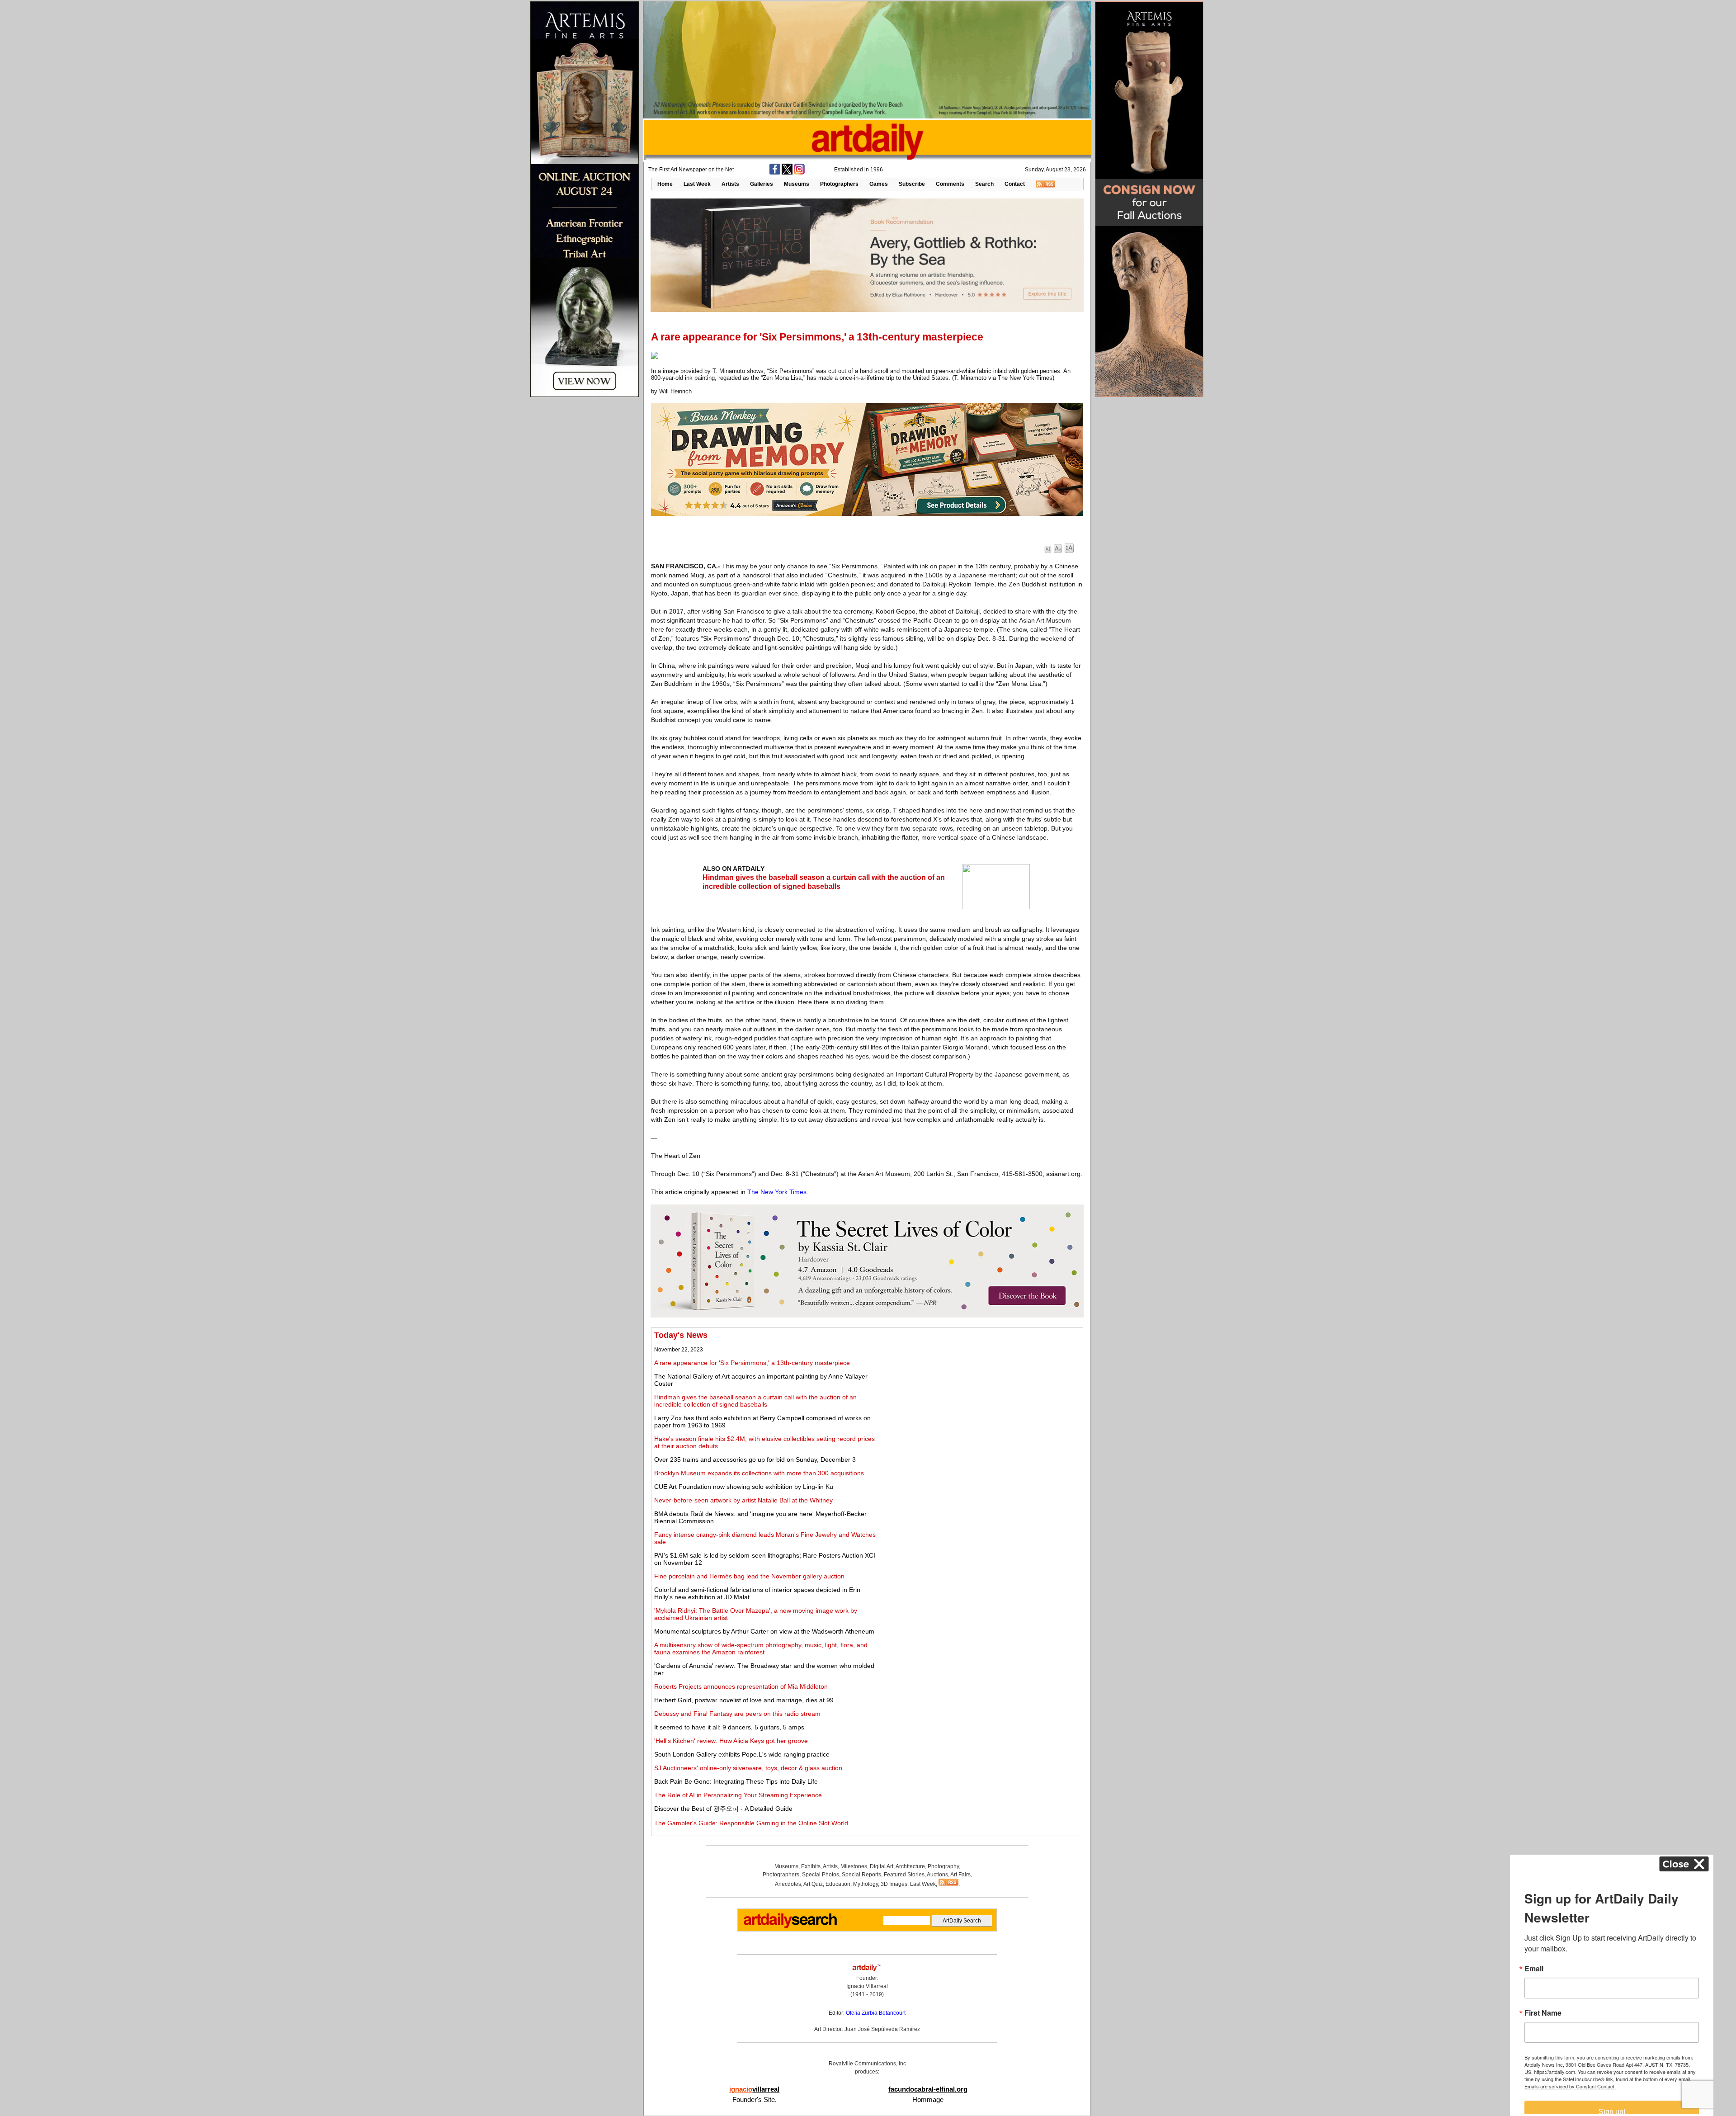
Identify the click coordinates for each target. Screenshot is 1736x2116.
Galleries (762, 184)
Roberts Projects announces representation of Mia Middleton (741, 1686)
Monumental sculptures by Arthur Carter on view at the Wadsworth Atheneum (764, 1631)
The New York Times (777, 1192)
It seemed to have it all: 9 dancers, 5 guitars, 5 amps (729, 1727)
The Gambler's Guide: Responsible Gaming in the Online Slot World (751, 1823)
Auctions (937, 1875)
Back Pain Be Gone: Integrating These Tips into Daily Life (736, 1781)
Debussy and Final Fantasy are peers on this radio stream (737, 1714)
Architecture (910, 1866)
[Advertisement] (980, 1394)
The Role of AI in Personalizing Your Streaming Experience (738, 1795)
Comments (950, 184)
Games (879, 184)
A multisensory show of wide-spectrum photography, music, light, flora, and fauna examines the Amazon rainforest (761, 1648)
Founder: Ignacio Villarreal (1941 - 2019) (867, 1986)
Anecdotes (788, 1884)
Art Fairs (960, 1875)
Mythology (866, 1884)
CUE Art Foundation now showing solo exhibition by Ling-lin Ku (744, 1487)
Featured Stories (904, 1875)
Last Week (697, 184)
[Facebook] (775, 173)
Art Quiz (813, 1884)
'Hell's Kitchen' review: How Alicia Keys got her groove (731, 1741)
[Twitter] (787, 173)
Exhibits (811, 1866)
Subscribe (912, 184)
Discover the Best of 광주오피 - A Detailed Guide (723, 1809)
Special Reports (861, 1875)
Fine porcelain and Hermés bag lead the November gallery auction (749, 1576)
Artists (730, 184)
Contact (1015, 184)
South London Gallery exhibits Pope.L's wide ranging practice (742, 1754)
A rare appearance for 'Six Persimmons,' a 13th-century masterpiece (752, 1363)
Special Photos (821, 1875)
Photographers (839, 184)
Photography (943, 1866)
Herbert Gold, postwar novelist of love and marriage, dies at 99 (744, 1700)
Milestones (854, 1866)
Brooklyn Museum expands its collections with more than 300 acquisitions (759, 1473)
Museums (797, 184)
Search (984, 184)
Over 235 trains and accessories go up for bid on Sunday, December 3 (755, 1459)
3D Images (894, 1884)
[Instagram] (799, 173)
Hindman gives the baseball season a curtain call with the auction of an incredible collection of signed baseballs (755, 1401)
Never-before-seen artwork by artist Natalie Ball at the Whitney (743, 1500)
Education (838, 1884)
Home (665, 184)
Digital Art (882, 1866)
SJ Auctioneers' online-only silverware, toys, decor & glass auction (748, 1768)
